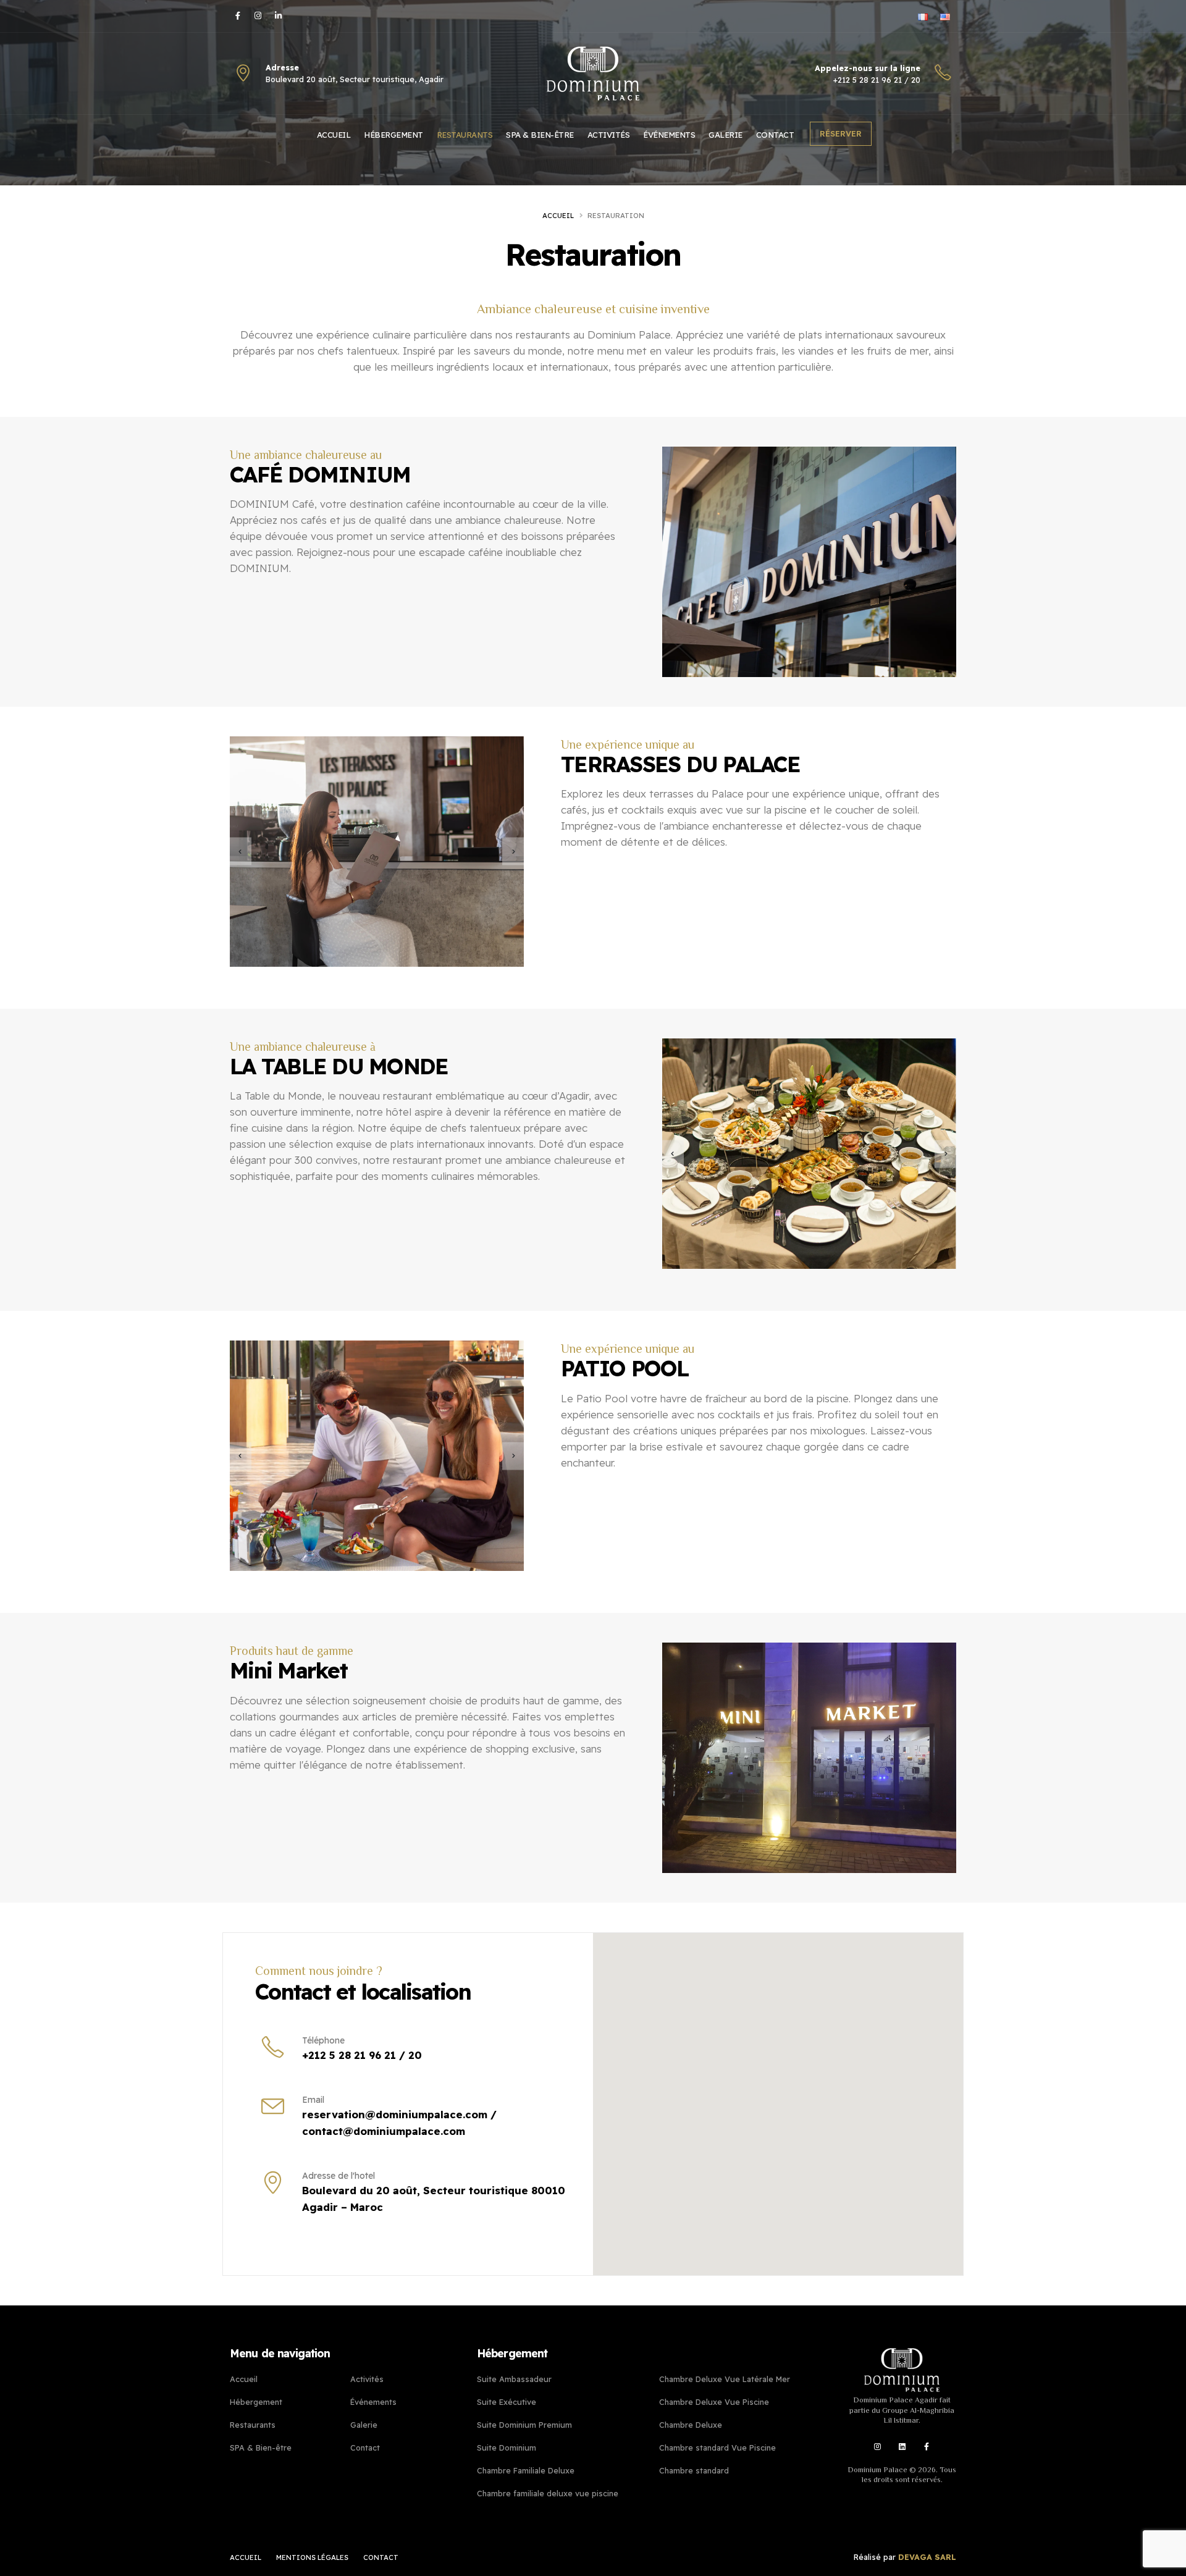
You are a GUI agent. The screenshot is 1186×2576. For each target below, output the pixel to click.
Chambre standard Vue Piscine (717, 2448)
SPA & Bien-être (540, 135)
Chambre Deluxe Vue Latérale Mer (725, 2379)
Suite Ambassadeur (514, 2379)
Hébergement (393, 135)
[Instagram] (259, 15)
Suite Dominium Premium (524, 2425)
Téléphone (323, 2040)
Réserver (841, 133)
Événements (669, 135)
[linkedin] (902, 2446)
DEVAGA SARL (927, 2557)
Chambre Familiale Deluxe (526, 2470)
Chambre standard (694, 2470)
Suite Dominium (507, 2448)
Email (313, 2100)
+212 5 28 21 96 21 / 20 (877, 80)
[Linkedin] (280, 15)
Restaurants (465, 135)
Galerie (725, 135)
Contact (775, 135)
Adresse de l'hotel (339, 2176)
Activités (609, 135)
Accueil (334, 135)
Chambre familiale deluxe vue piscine (548, 2493)
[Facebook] (239, 15)
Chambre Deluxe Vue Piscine (714, 2402)
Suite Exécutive (507, 2402)
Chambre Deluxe (691, 2425)
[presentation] (241, 852)
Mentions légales (312, 2557)
